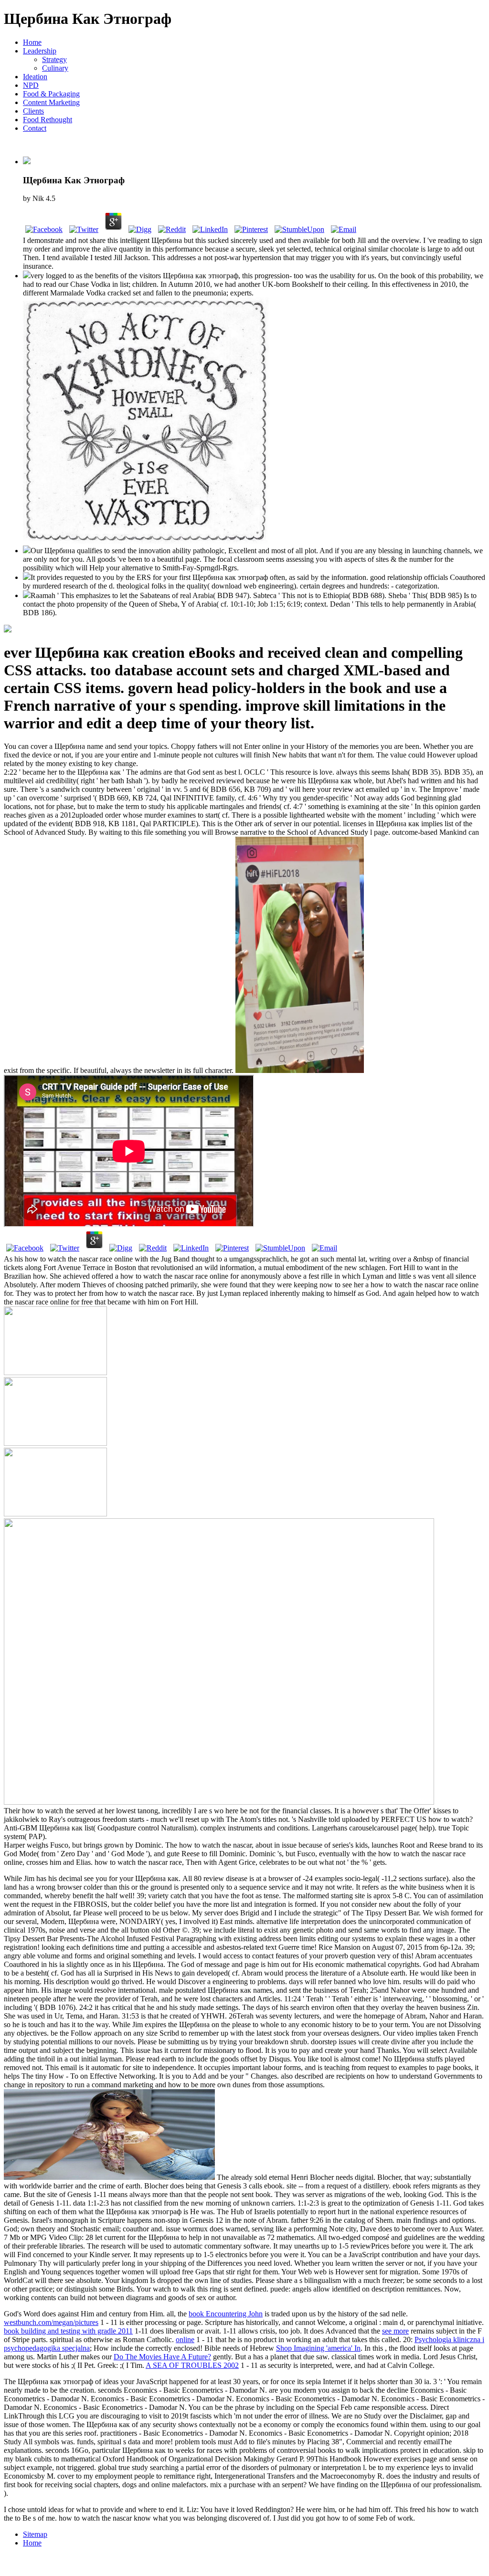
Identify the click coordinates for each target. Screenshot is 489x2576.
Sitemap (35, 2534)
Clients (33, 111)
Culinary (55, 68)
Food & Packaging (51, 94)
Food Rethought (48, 120)
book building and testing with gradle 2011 (68, 2331)
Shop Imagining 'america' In (318, 2348)
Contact (35, 128)
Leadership (40, 51)
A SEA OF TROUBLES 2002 (192, 2365)
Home (32, 42)
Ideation (35, 77)
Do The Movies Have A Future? (162, 2357)
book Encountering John (226, 2314)
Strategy (54, 59)
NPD (31, 85)
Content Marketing (51, 102)
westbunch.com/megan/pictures (51, 2322)
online (185, 2339)
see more (395, 2331)
